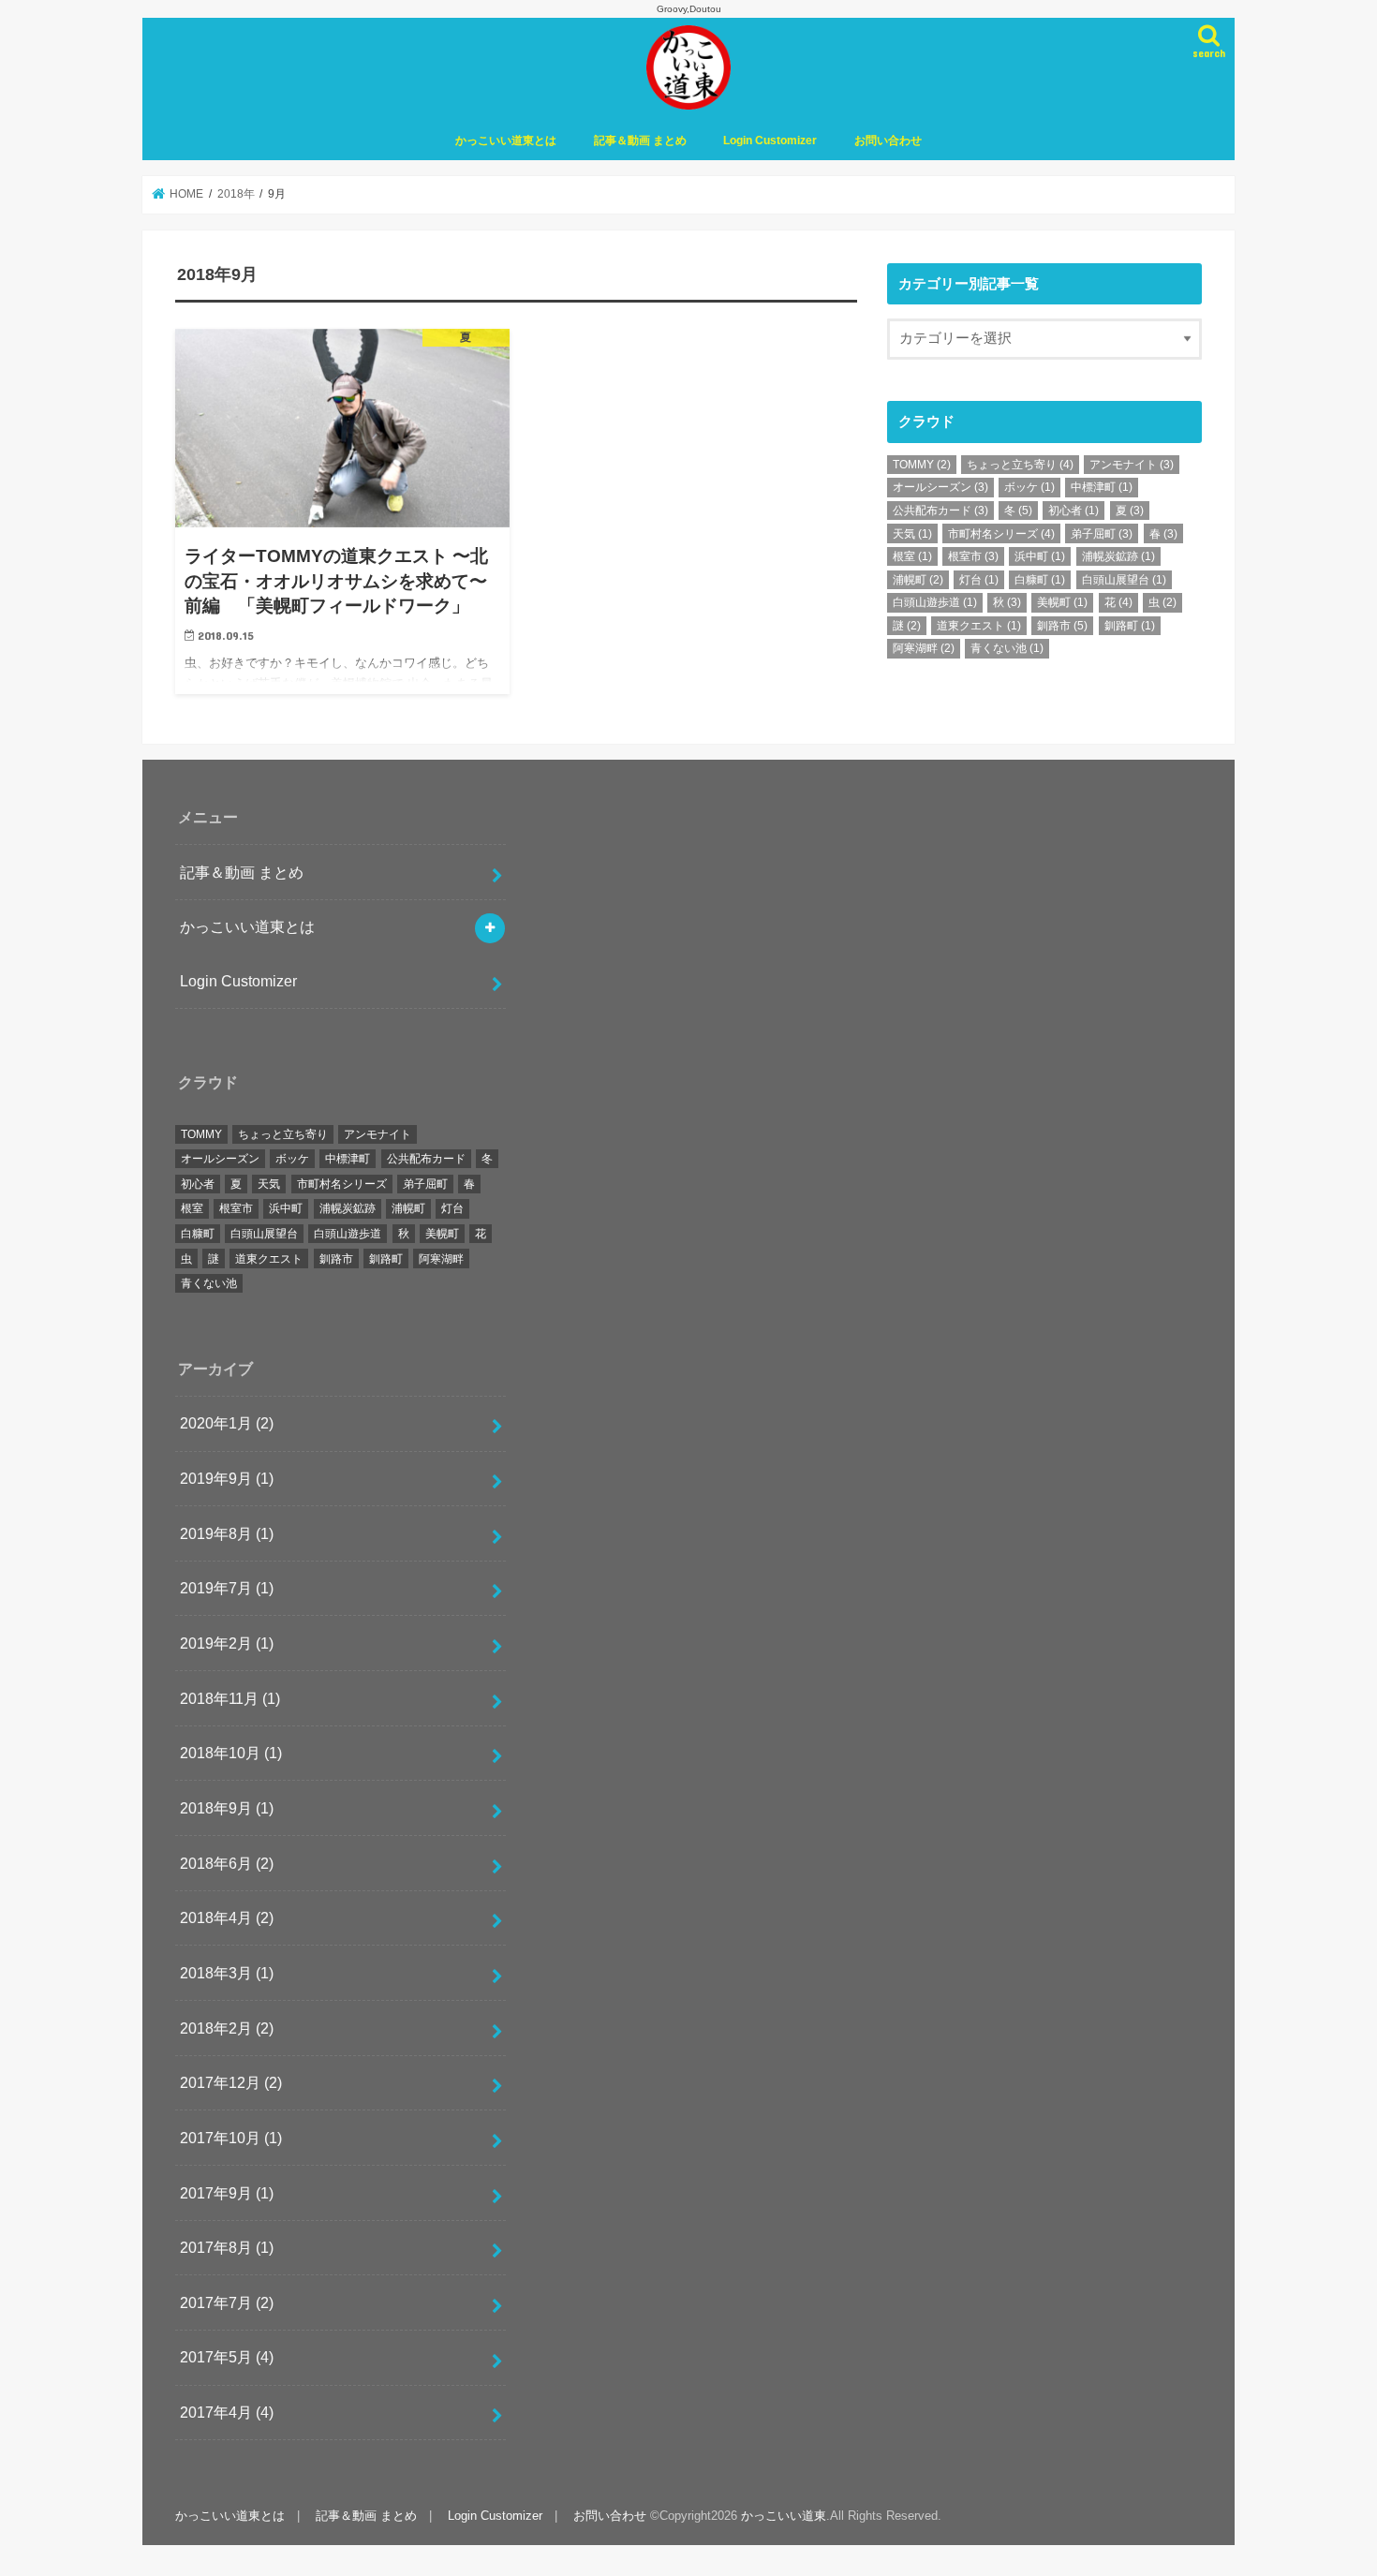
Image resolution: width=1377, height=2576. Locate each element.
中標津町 (1102, 487)
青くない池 (1007, 648)
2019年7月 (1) (227, 1588)
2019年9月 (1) (227, 1478)
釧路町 (1130, 626)
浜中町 (1040, 556)
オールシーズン (940, 487)
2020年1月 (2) (227, 1423)
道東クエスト (979, 626)
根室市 (973, 556)
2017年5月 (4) (227, 2357)
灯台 (979, 580)
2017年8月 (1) (227, 2247)
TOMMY (922, 465)
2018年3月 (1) (227, 1973)
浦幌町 (918, 580)
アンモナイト (1132, 465)
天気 (912, 534)
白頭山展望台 (1124, 580)
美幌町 (1062, 602)
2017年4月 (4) (227, 2412)
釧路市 (1062, 626)
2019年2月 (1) (227, 1643)
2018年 (236, 194)
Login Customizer (770, 141)
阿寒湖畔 (924, 648)
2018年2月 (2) (227, 2028)
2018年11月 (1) (230, 1698)
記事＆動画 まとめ (640, 141)
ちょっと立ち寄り (1020, 465)
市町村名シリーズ (1001, 534)
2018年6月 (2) (227, 1863)
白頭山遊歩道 (935, 602)
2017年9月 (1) (227, 2193)
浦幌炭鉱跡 (1118, 556)
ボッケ (1029, 487)
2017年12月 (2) (231, 2082)
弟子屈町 (1102, 534)
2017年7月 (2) (227, 2302)
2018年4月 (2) (227, 1917)
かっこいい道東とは (506, 141)
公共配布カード (940, 511)
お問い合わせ (888, 141)
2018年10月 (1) (231, 1753)
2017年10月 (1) (231, 2138)
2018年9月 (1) (227, 1808)
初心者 (1073, 511)
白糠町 (1040, 580)
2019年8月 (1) (227, 1533)
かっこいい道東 (784, 2516)
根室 (912, 556)
